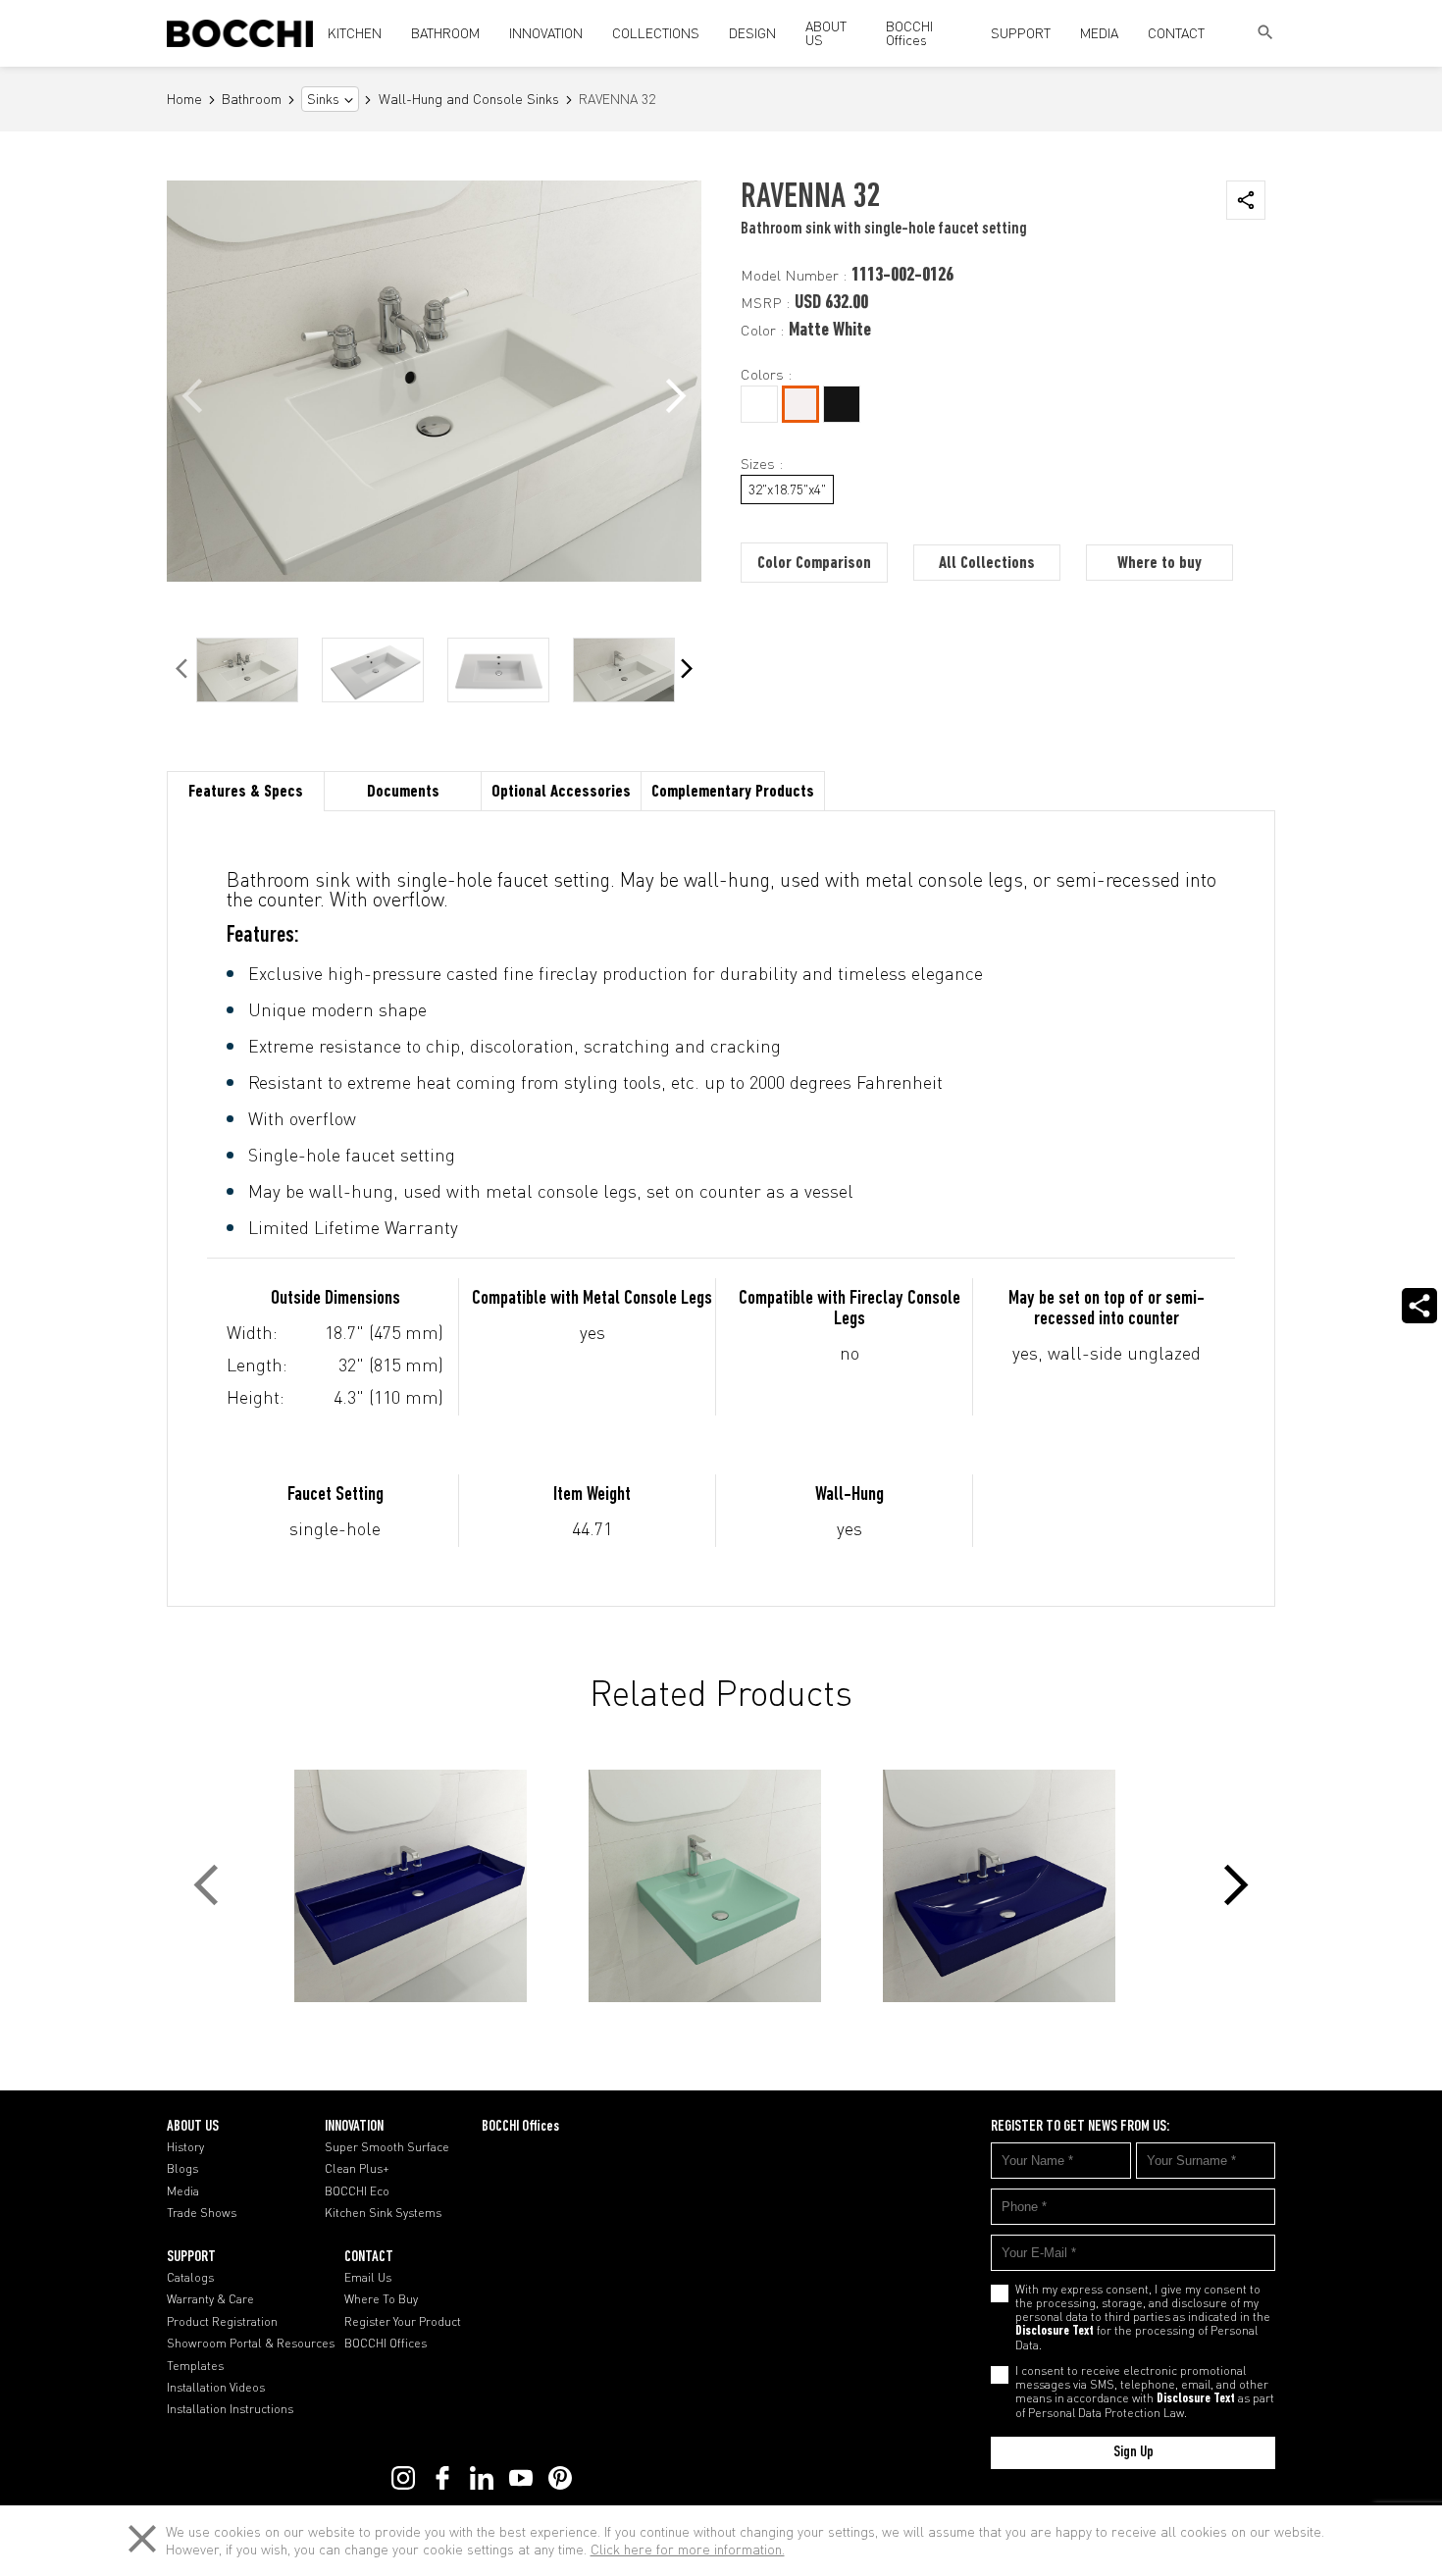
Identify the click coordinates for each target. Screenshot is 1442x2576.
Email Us (368, 2278)
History (185, 2147)
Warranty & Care (210, 2299)
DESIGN (752, 33)
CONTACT (1176, 33)
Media (183, 2191)
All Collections (987, 564)
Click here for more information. (688, 2549)
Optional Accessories (561, 793)
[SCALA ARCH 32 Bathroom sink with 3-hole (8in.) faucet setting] (1015, 1886)
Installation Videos (216, 2388)
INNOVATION (546, 33)
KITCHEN (355, 33)
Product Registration (222, 2322)
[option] (247, 670)
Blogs (182, 2169)
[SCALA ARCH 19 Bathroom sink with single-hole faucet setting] (721, 1886)
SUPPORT (1021, 33)
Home (184, 100)
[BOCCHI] (240, 33)
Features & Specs (246, 793)
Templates (195, 2366)
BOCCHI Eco (357, 2191)
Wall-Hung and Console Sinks (469, 100)
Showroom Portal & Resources (251, 2344)
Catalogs (190, 2278)
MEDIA (1099, 33)
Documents (403, 793)
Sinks (323, 99)
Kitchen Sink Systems (383, 2213)
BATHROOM (445, 33)
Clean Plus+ (357, 2169)
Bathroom (252, 100)
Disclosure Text (1055, 2332)
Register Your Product (403, 2322)
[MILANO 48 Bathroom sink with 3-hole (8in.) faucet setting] (427, 1886)
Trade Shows (202, 2213)
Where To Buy (381, 2299)
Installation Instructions (230, 2409)
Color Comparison (814, 564)
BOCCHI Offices (909, 33)
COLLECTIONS (656, 33)
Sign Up (1133, 2452)
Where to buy (1159, 564)
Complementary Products (733, 793)
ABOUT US (826, 33)
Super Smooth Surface (387, 2147)
